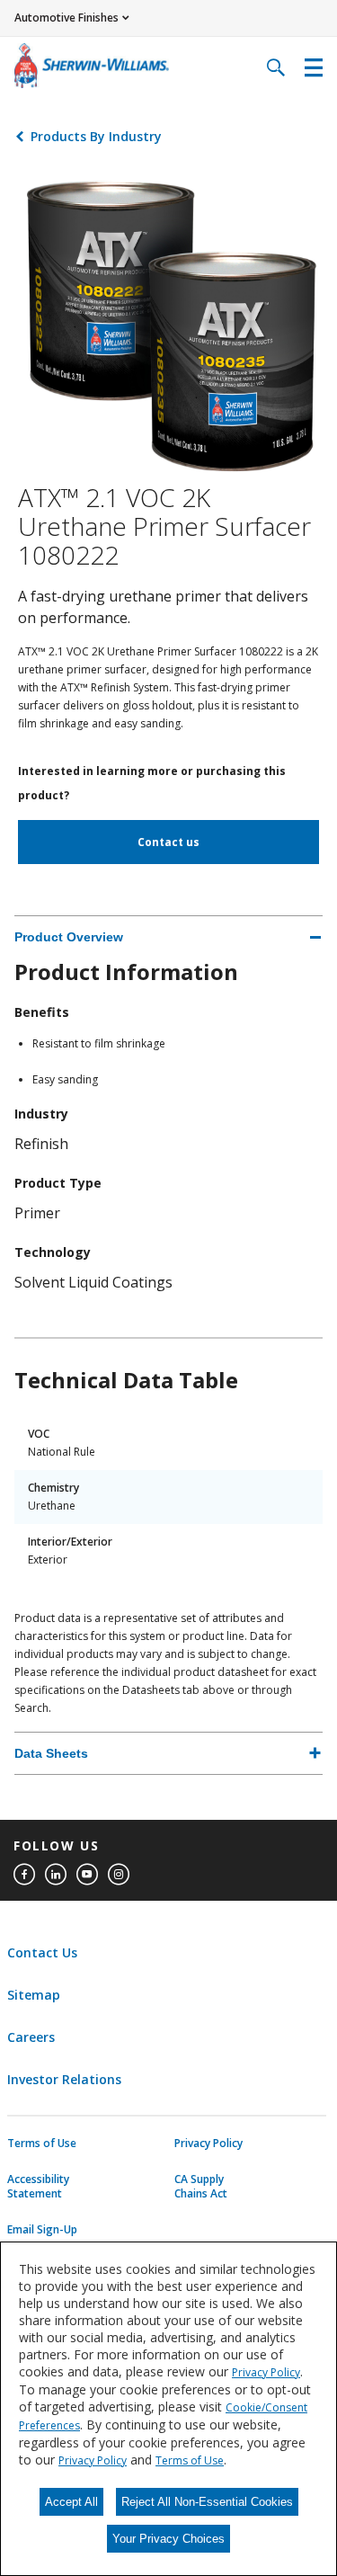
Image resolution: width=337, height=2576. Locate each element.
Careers (31, 2037)
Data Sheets (51, 1753)
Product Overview (69, 937)
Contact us (168, 842)
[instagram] (119, 1875)
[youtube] (87, 1875)
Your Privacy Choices (168, 2539)
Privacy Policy (208, 2144)
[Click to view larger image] (168, 324)
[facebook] (24, 1875)
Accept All (71, 2502)
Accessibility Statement (38, 2187)
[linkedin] (56, 1875)
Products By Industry (96, 136)
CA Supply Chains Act (201, 2187)
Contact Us (42, 1952)
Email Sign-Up (42, 2230)
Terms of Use (42, 2144)
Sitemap (34, 1995)
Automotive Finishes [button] (67, 18)
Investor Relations (64, 2079)
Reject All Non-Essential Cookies (207, 2502)
